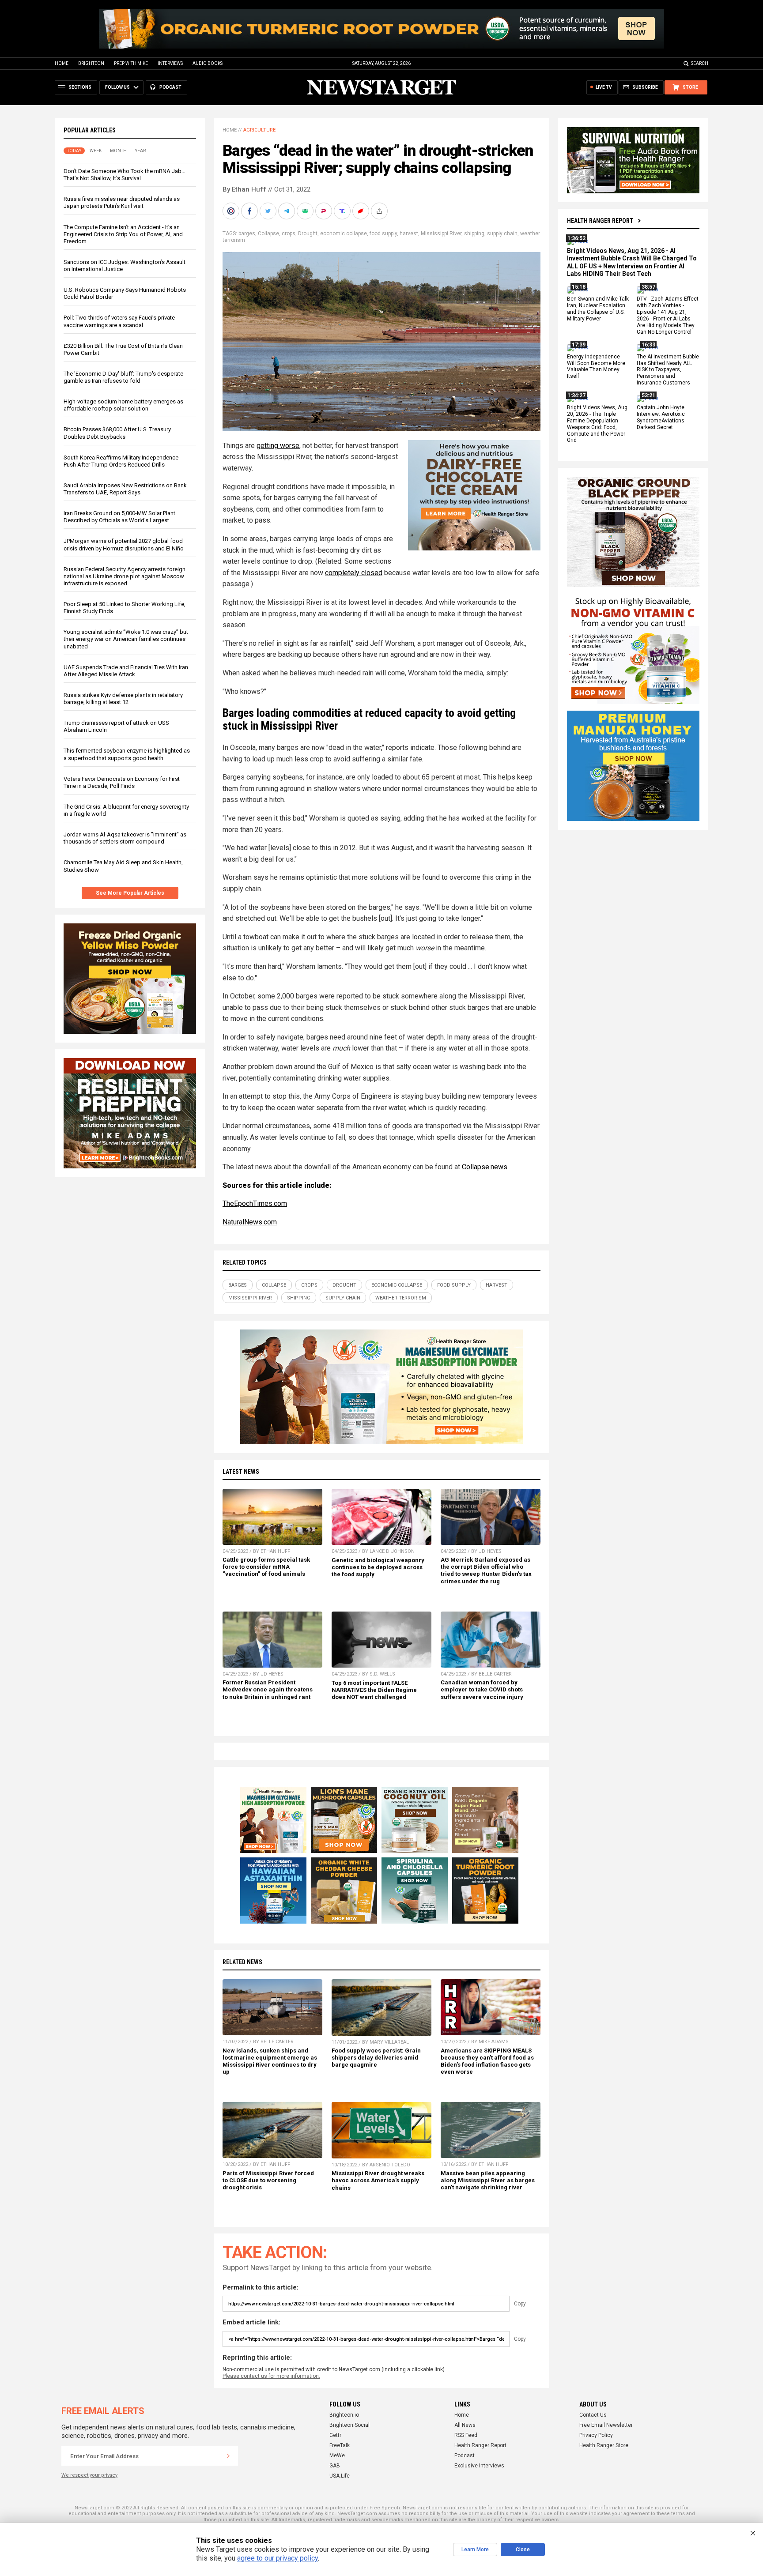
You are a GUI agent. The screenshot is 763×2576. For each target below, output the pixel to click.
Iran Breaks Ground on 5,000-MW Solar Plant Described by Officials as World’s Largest (119, 517)
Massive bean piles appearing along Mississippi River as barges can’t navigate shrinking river (488, 2180)
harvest (409, 233)
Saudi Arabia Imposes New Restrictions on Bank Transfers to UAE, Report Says (125, 489)
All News (465, 2425)
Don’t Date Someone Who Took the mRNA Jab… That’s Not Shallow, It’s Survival (125, 175)
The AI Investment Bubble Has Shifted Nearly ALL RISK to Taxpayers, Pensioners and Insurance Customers (668, 370)
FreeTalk (340, 2445)
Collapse (268, 233)
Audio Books (208, 63)
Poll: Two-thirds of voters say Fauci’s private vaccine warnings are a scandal (119, 321)
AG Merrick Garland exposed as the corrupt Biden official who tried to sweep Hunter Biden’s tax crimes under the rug (486, 1570)
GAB (335, 2466)
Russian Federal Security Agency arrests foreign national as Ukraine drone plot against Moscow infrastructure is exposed (125, 576)
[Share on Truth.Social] (343, 211)
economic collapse (344, 233)
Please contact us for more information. (271, 2376)
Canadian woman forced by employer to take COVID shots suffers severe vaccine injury (482, 1689)
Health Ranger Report (600, 221)
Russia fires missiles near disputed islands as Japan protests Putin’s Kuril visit (122, 202)
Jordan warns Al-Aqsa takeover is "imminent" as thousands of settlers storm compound (125, 838)
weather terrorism (401, 1298)
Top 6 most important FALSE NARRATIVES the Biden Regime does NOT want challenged (374, 1690)
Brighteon (91, 63)
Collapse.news (485, 1167)
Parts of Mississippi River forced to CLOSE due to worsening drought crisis (268, 2180)
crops (289, 233)
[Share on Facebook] (250, 211)
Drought (308, 233)
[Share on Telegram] (287, 211)
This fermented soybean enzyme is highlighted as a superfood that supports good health (127, 754)
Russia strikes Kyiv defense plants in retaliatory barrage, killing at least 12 (123, 699)
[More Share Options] (380, 211)
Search (700, 63)
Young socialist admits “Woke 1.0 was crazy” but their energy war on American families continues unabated (126, 639)
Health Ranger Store (604, 2445)
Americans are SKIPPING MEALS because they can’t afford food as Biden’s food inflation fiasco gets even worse (487, 2061)
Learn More (475, 2550)
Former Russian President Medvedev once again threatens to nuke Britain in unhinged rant (268, 1689)
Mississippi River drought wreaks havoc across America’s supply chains (378, 2180)
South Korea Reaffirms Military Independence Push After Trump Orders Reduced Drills (121, 461)
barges (247, 233)
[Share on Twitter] (269, 211)
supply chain (502, 233)
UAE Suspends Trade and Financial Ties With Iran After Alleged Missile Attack (126, 671)
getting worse (278, 446)
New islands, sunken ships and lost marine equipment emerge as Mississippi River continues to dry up (270, 2061)
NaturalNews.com (250, 1222)
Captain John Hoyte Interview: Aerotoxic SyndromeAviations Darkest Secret (661, 417)
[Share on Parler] (325, 211)
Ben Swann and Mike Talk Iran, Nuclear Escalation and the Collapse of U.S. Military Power (598, 309)
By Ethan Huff (244, 189)
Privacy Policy (596, 2435)
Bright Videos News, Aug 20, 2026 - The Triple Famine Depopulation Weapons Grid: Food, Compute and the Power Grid (597, 424)
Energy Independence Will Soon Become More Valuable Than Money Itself (596, 367)
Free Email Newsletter (606, 2425)
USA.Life (340, 2476)
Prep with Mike (131, 63)
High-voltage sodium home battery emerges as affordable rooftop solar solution (123, 405)
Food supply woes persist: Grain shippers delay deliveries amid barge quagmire (376, 2058)
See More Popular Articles (130, 893)
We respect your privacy (89, 2475)
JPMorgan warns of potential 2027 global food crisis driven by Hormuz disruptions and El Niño (124, 544)
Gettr (335, 2435)
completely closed (354, 573)
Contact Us (593, 2415)
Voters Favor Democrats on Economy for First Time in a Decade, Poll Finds (122, 782)
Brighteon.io (344, 2415)
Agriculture (259, 130)
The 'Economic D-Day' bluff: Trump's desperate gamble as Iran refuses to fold (123, 377)
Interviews (170, 63)
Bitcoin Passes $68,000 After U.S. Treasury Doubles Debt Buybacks (117, 433)
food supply (383, 233)
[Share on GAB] (306, 211)
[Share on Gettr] (362, 211)
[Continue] (228, 2456)
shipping (474, 233)
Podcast (465, 2455)
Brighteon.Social (349, 2425)
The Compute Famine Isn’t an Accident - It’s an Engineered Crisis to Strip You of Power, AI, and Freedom (123, 234)
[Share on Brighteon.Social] (232, 211)
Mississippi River (441, 233)
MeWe (337, 2455)
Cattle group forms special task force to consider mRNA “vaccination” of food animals (266, 1567)
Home (62, 63)
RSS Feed (466, 2435)
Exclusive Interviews (479, 2466)
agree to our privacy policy (278, 2558)
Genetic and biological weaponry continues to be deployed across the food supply (378, 1567)
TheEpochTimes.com (255, 1203)
